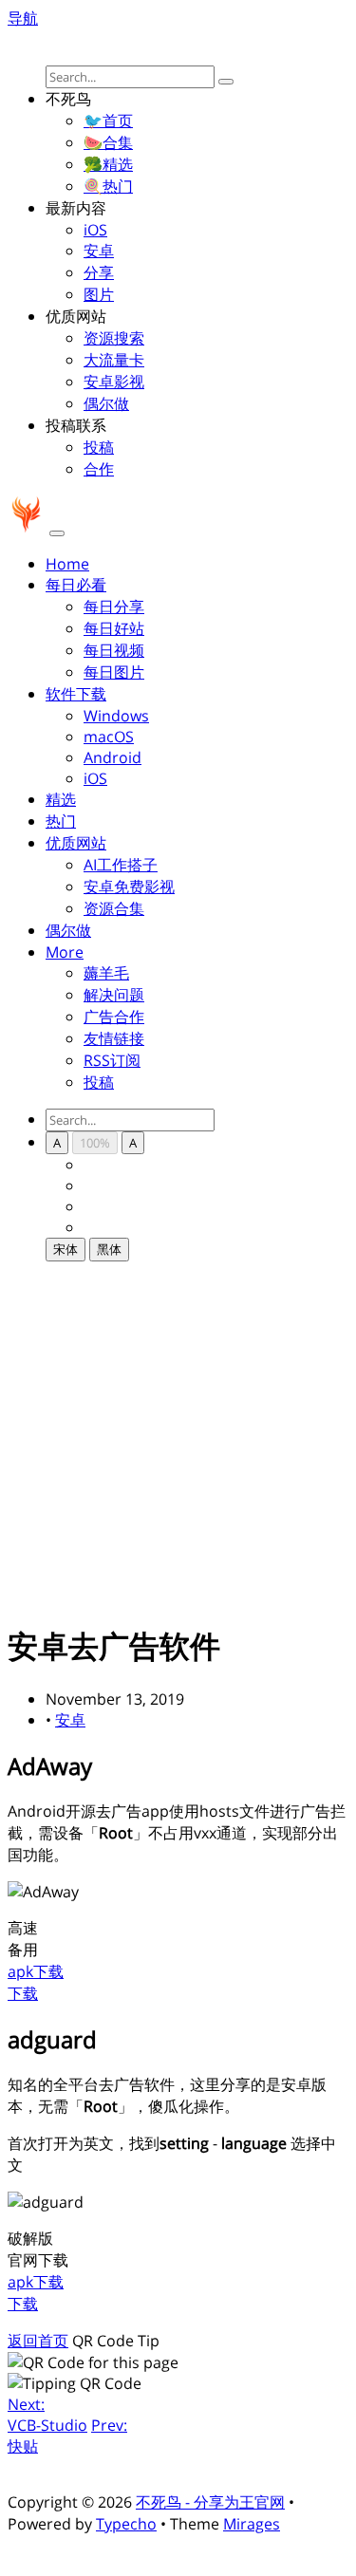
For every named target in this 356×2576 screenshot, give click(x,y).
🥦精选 (108, 164)
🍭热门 (108, 186)
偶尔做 (106, 403)
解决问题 (114, 995)
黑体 (109, 1249)
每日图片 (114, 672)
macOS (109, 737)
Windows (116, 716)
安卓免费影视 (129, 887)
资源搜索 (114, 338)
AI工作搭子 (121, 865)
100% (95, 1143)
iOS (95, 230)
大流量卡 (114, 360)
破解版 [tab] (30, 2238)
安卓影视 (114, 382)
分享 (99, 272)
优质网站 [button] (76, 843)
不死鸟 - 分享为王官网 (210, 2502)
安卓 (99, 251)
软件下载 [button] (76, 694)
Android (112, 757)
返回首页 (38, 2341)
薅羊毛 (106, 973)
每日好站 (114, 628)
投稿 (99, 447)
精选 (61, 799)
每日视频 (114, 650)
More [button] (65, 952)
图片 (99, 294)
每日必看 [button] (76, 585)
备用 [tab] (23, 1950)
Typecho (126, 2524)
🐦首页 (108, 121)
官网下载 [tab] (38, 2260)
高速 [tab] (23, 1928)
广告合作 (114, 1017)
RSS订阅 (112, 1060)
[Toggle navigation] (57, 533)
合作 (99, 469)
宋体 (66, 1249)
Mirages (252, 2524)
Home (67, 564)
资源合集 (114, 908)
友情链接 (114, 1038)
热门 (61, 821)
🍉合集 (108, 142)
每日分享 (114, 607)
